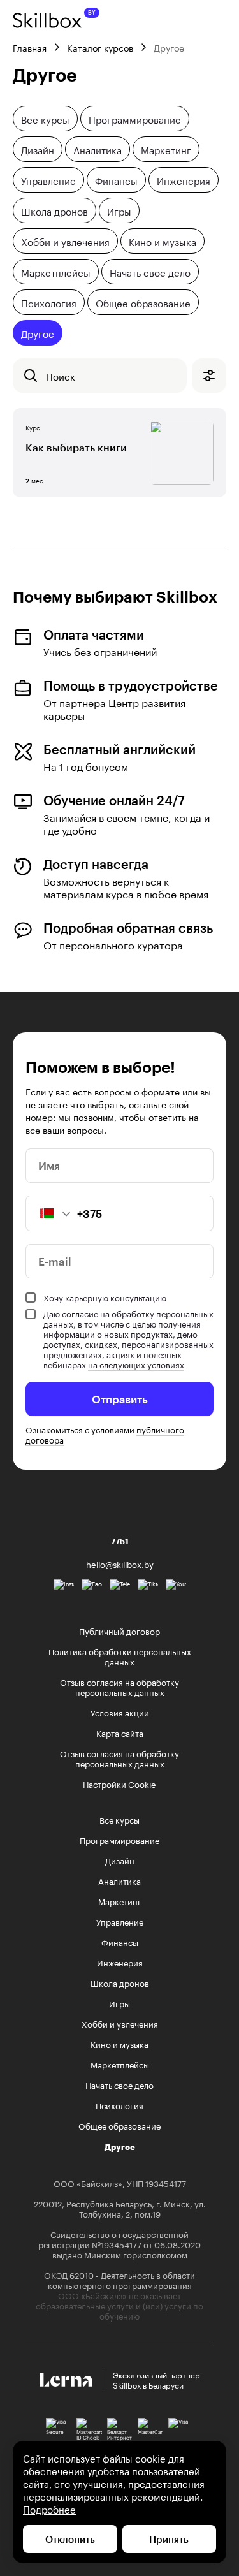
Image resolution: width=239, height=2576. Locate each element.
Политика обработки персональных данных (120, 1656)
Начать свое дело (150, 272)
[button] (48, 1213)
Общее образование (143, 302)
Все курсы (45, 119)
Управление (48, 180)
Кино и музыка (163, 241)
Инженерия (184, 180)
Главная (30, 47)
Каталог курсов (100, 47)
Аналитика (98, 149)
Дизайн (38, 149)
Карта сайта (120, 1732)
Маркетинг (166, 149)
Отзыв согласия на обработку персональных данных (119, 1687)
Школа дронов (54, 210)
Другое (38, 333)
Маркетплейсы (56, 272)
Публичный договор (119, 1630)
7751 (120, 1541)
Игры (119, 210)
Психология (49, 302)
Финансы (116, 180)
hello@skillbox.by (120, 1563)
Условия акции (120, 1712)
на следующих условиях (136, 1364)
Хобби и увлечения (65, 241)
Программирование (135, 119)
